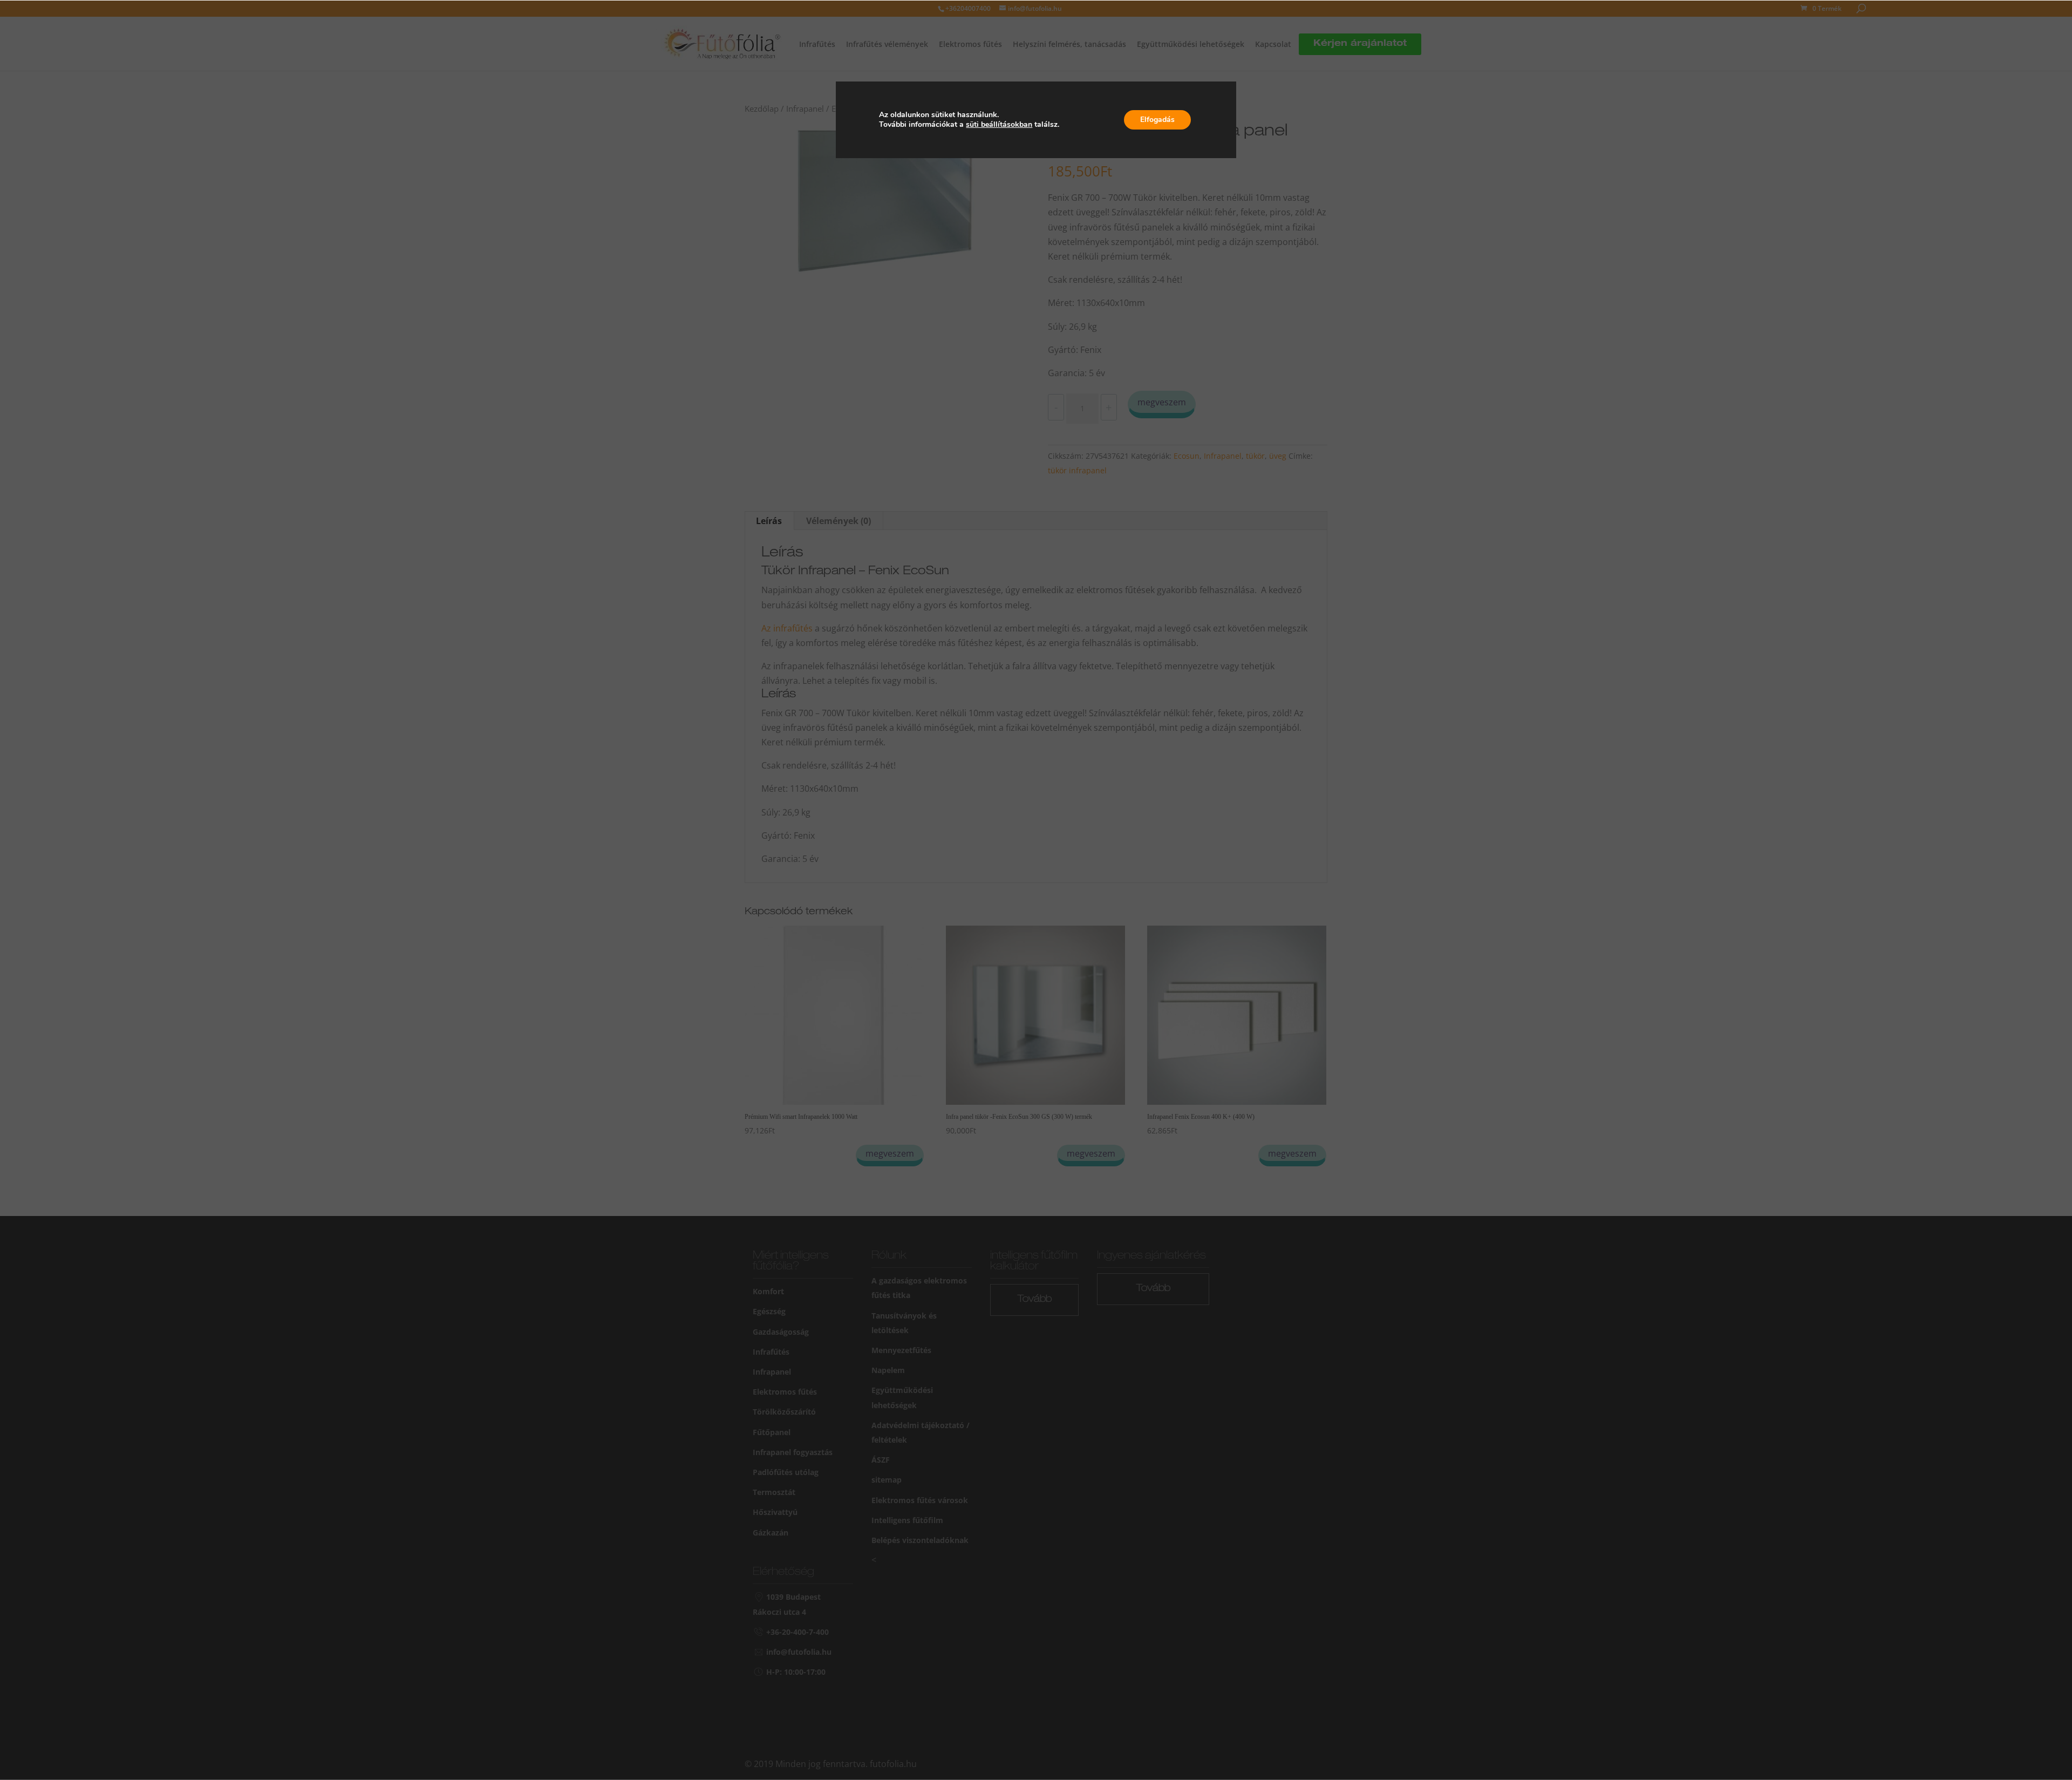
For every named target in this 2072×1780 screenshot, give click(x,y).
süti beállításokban (999, 125)
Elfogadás (1157, 120)
